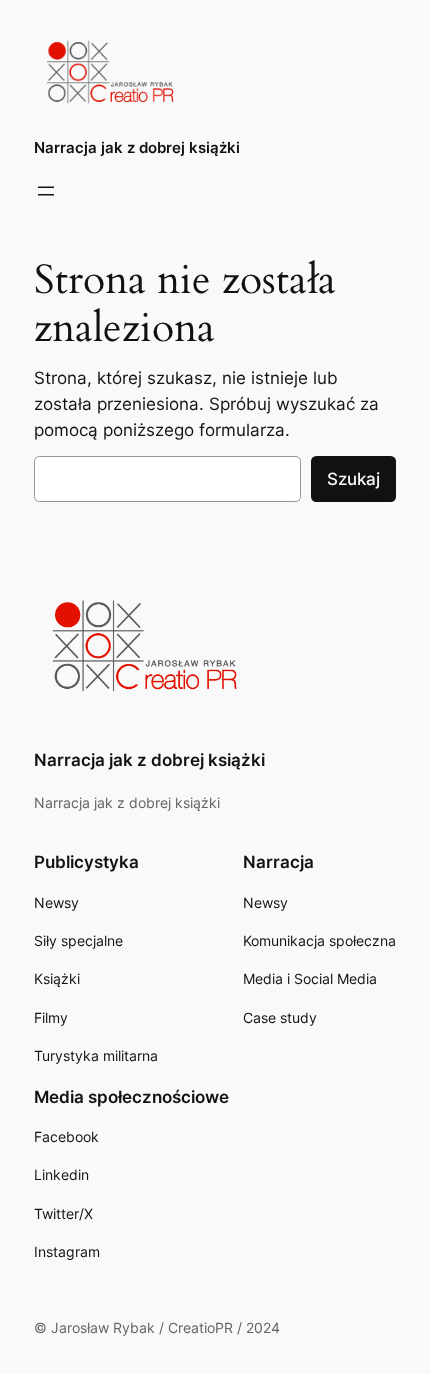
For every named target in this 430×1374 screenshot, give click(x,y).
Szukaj (353, 479)
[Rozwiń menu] (46, 191)
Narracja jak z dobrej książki (137, 148)
